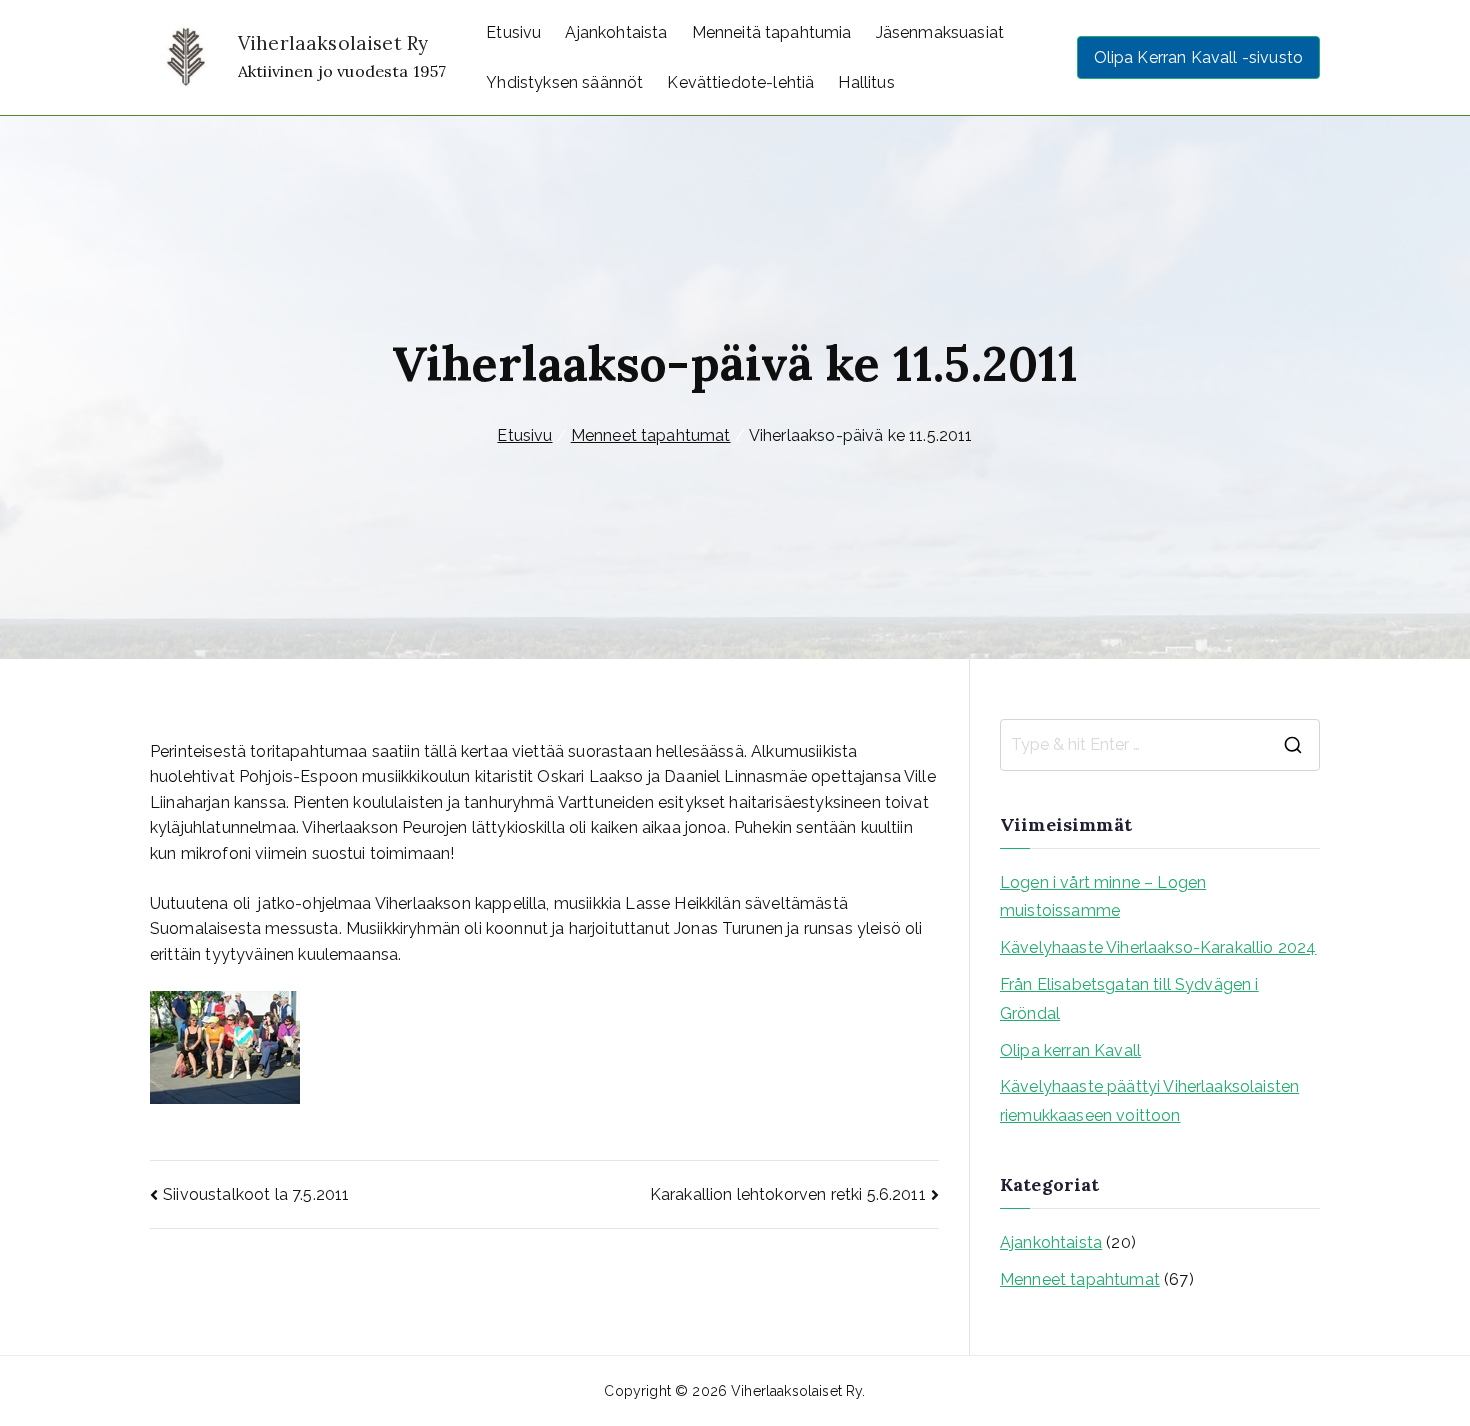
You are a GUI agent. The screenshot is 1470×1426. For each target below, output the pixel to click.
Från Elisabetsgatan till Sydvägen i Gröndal (1129, 999)
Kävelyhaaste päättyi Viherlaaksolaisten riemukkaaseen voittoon (1149, 1101)
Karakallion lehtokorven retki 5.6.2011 (788, 1194)
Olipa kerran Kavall (1070, 1050)
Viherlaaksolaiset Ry (333, 43)
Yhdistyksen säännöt (564, 82)
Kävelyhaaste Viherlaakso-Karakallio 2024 (1158, 947)
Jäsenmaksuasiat (940, 32)
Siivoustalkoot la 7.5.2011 (256, 1194)
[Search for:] (1160, 745)
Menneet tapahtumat (1080, 1279)
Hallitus (866, 82)
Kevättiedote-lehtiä (740, 82)
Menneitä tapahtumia (772, 32)
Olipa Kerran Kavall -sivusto (1198, 57)
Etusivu (513, 32)
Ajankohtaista (616, 32)
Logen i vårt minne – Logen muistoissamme (1103, 897)
